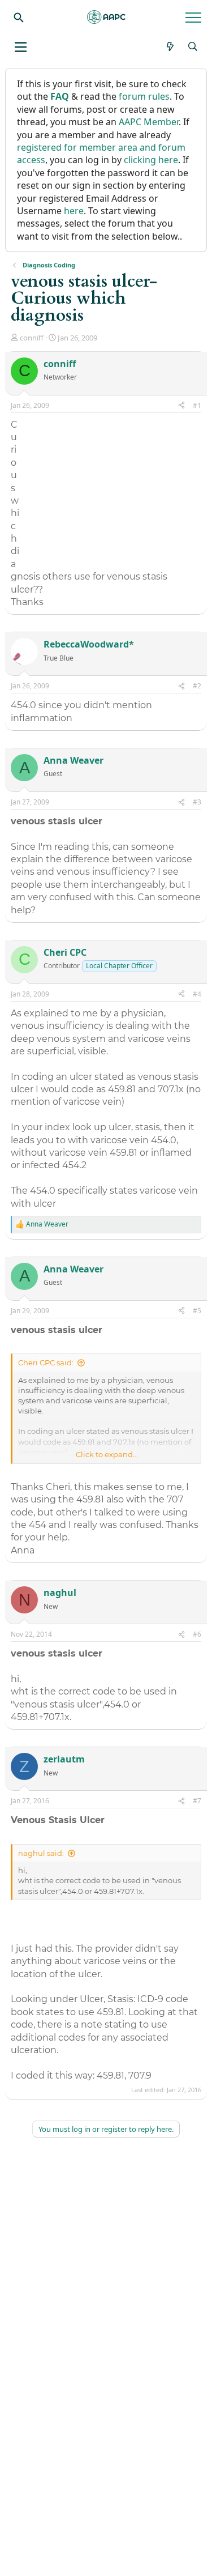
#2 (197, 686)
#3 (197, 802)
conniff (32, 338)
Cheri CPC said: (46, 1362)
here (74, 211)
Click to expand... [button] (107, 1454)
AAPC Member (149, 122)
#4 (197, 994)
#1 (197, 405)
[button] (21, 47)
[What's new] (170, 46)
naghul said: (41, 1853)
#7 (197, 1801)
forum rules (144, 96)
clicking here (151, 160)
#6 (197, 1634)
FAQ (60, 96)
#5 (197, 1311)
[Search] (19, 17)
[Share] (181, 406)
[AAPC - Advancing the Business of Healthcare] (106, 17)
